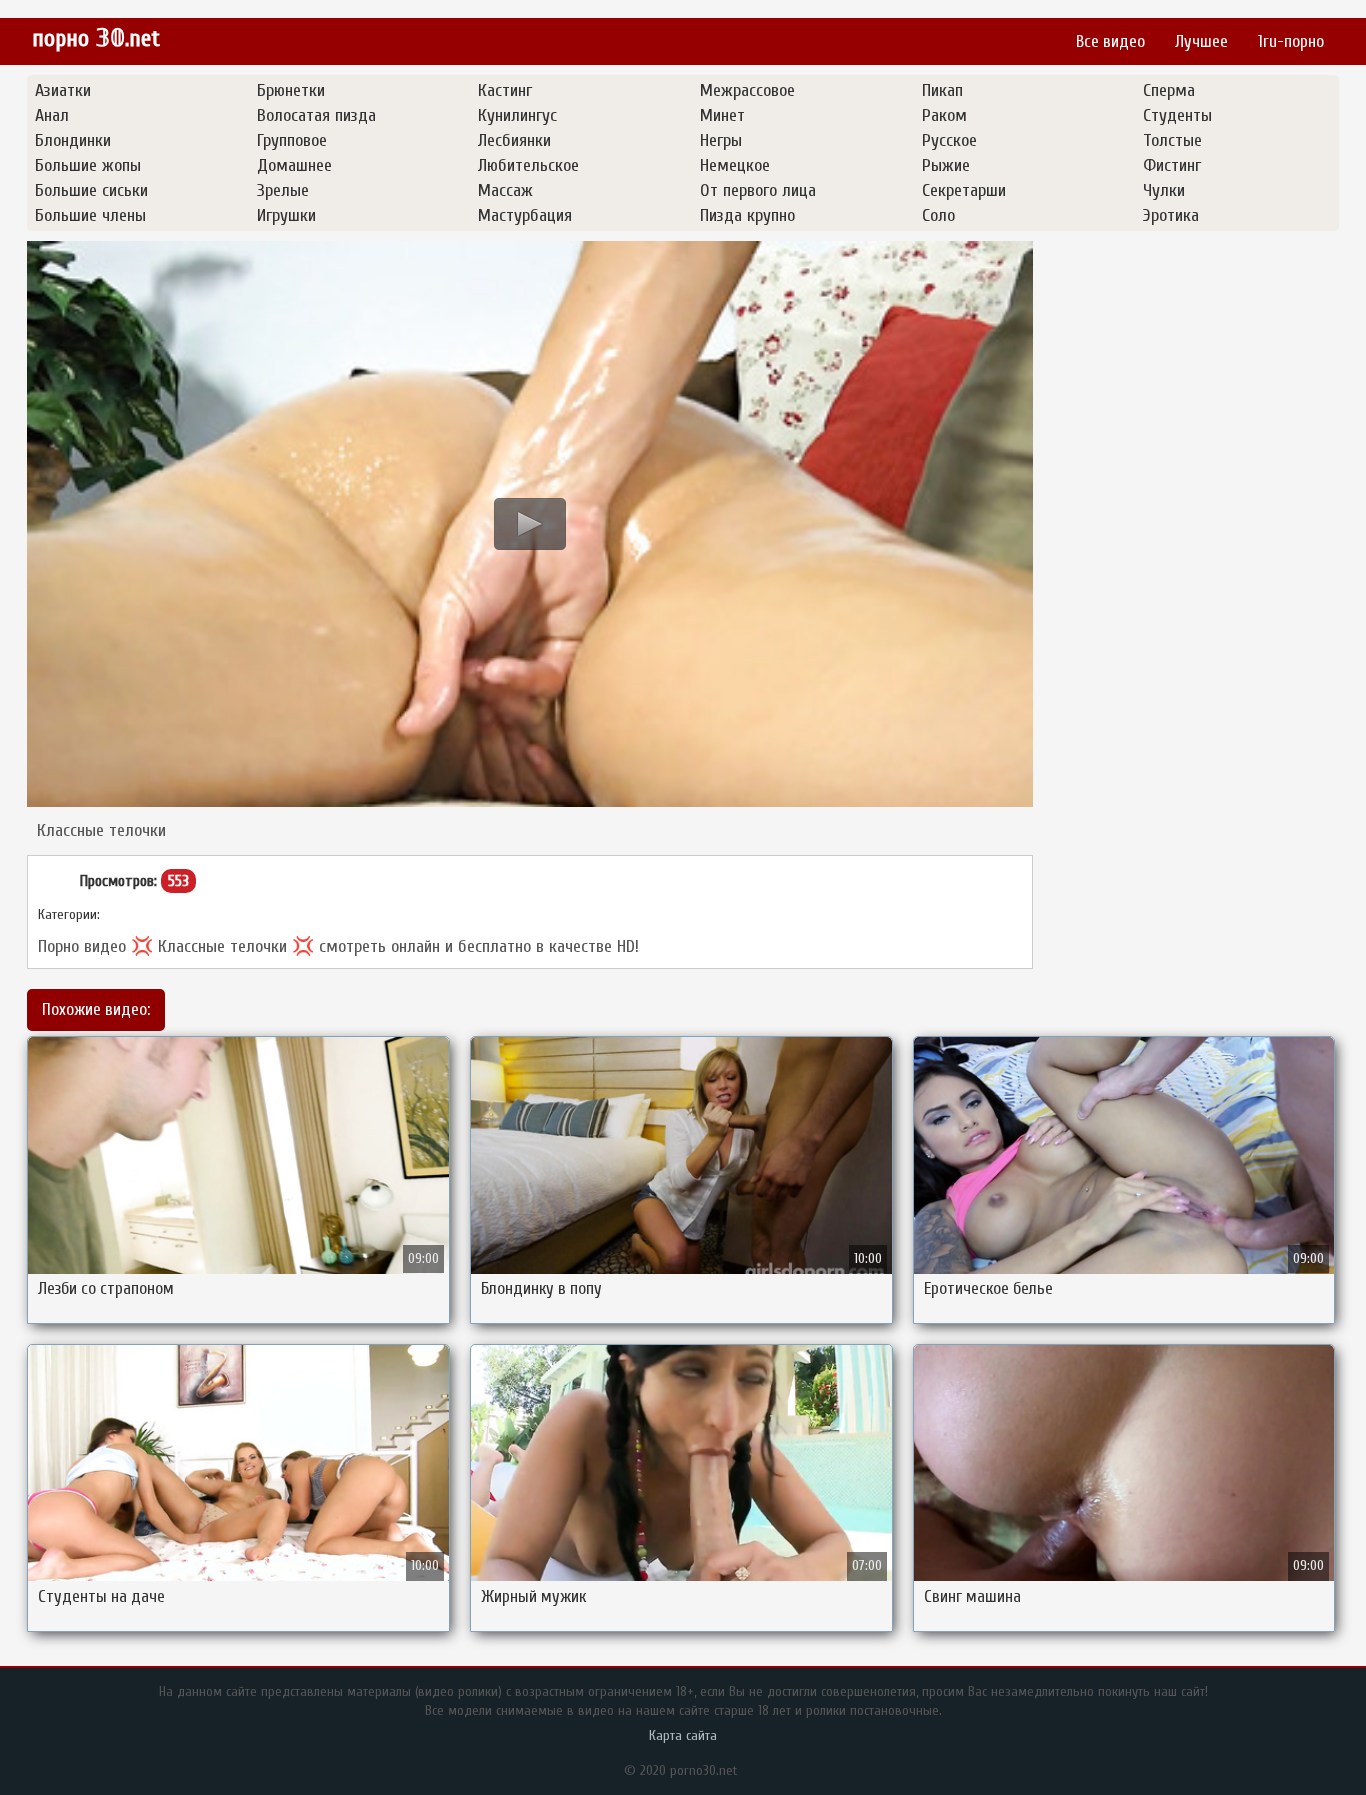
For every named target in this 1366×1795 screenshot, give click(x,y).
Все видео (1110, 41)
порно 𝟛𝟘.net (96, 38)
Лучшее (1201, 41)
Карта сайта (683, 1735)
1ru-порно (1291, 41)
